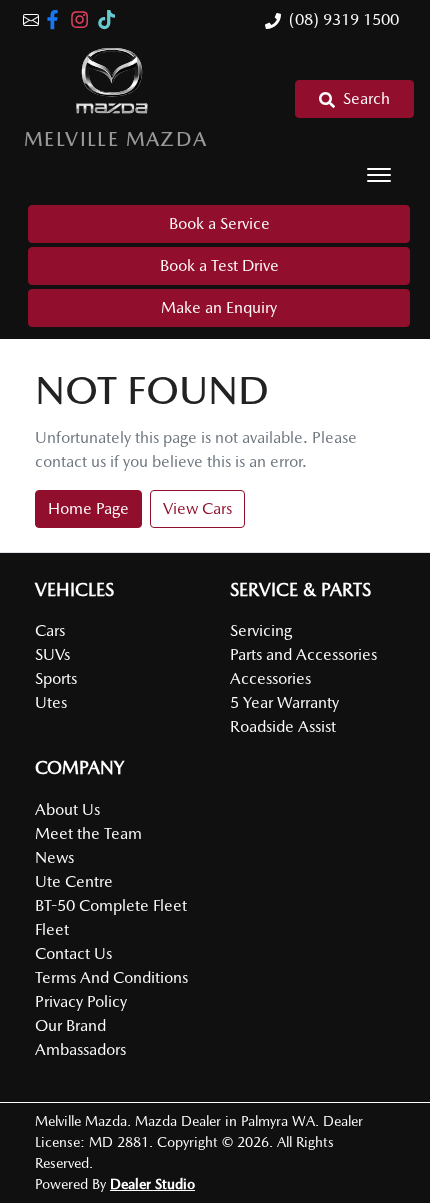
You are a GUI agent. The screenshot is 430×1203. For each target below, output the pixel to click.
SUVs (52, 654)
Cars (50, 630)
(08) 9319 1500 (344, 19)
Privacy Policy (81, 1001)
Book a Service (219, 223)
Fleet (52, 929)
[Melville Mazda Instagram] (83, 19)
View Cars (197, 508)
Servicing (261, 630)
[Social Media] (110, 19)
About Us (67, 809)
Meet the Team (88, 833)
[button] (379, 175)
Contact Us (73, 953)
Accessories (270, 678)
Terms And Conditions (111, 977)
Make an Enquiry (219, 307)
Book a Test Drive (219, 265)
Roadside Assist (283, 726)
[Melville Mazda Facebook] (56, 19)
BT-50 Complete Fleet (111, 905)
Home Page (88, 508)
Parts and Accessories (303, 654)
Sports (56, 678)
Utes (51, 702)
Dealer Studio (152, 1184)
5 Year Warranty (284, 702)
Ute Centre (74, 881)
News (54, 857)
